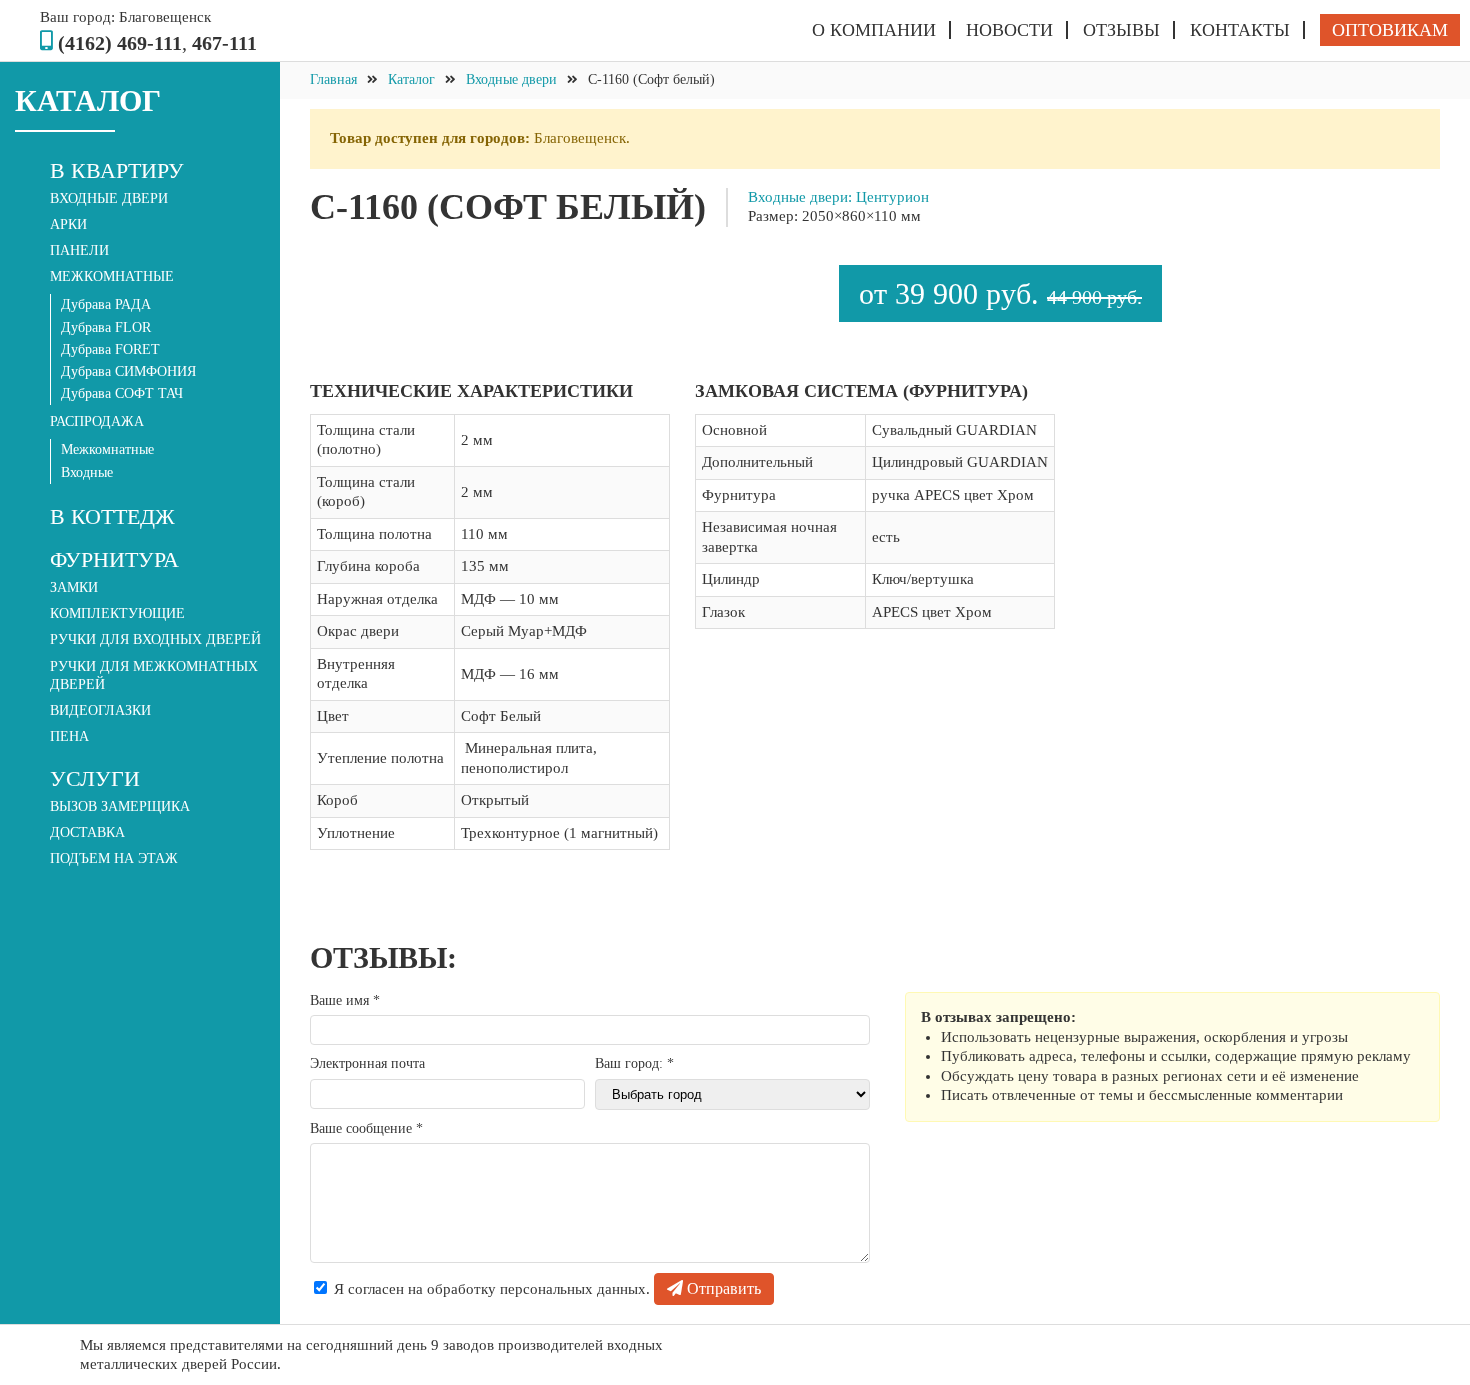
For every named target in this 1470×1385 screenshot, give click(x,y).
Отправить (722, 1288)
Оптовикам (1390, 30)
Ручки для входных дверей (155, 639)
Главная (333, 79)
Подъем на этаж (114, 858)
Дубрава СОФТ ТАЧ (122, 393)
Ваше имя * (345, 1000)
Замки (74, 587)
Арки (68, 224)
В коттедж (112, 516)
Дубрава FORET (110, 349)
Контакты (1240, 30)
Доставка (87, 832)
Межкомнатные (107, 449)
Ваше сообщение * (366, 1128)
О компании (874, 30)
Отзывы (1121, 30)
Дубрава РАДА (106, 304)
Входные (87, 472)
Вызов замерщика (120, 806)
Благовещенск (165, 17)
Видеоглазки (100, 710)
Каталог (411, 79)
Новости (1009, 30)
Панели (79, 250)
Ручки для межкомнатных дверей (154, 675)
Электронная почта (367, 1063)
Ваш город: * (634, 1063)
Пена (69, 736)
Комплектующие (117, 613)
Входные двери (109, 198)
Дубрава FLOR (106, 327)
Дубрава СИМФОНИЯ (128, 371)
